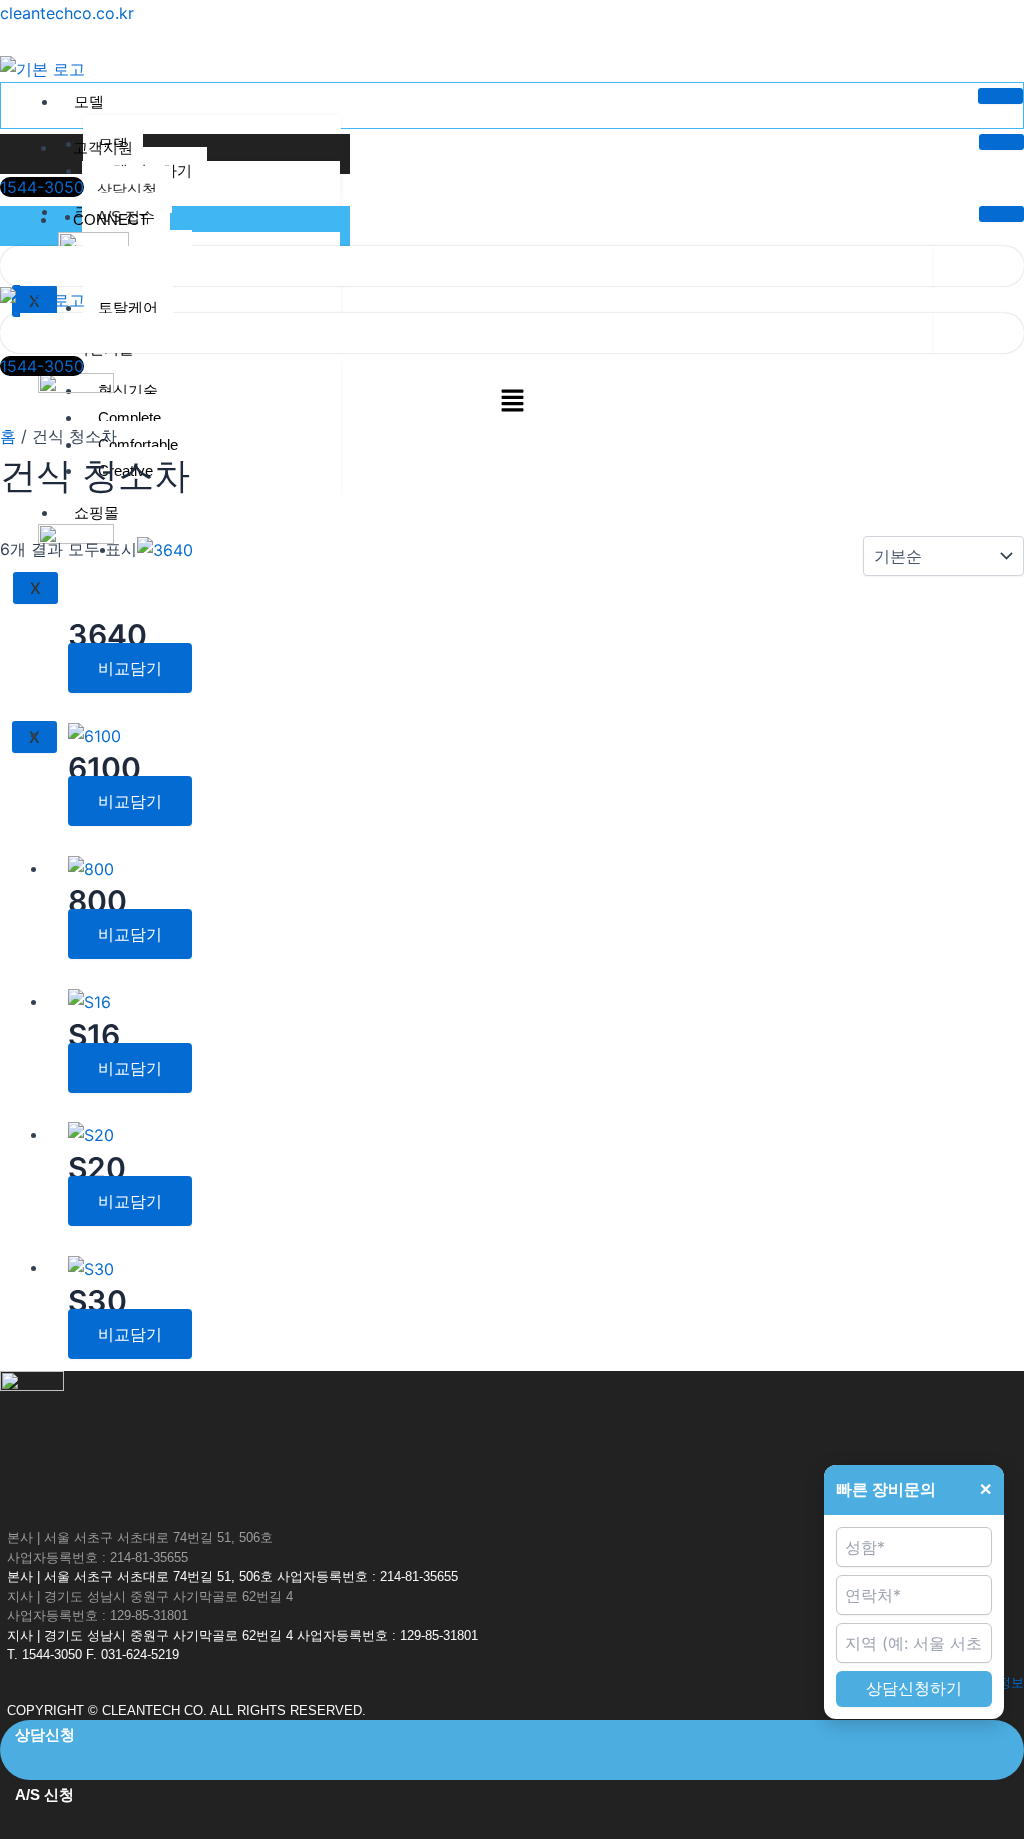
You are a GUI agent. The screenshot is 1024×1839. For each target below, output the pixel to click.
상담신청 (127, 189)
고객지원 (103, 147)
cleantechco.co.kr (67, 13)
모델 (89, 101)
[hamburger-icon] (1000, 96)
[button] (512, 401)
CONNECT (110, 219)
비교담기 (130, 668)
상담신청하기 (914, 1688)
